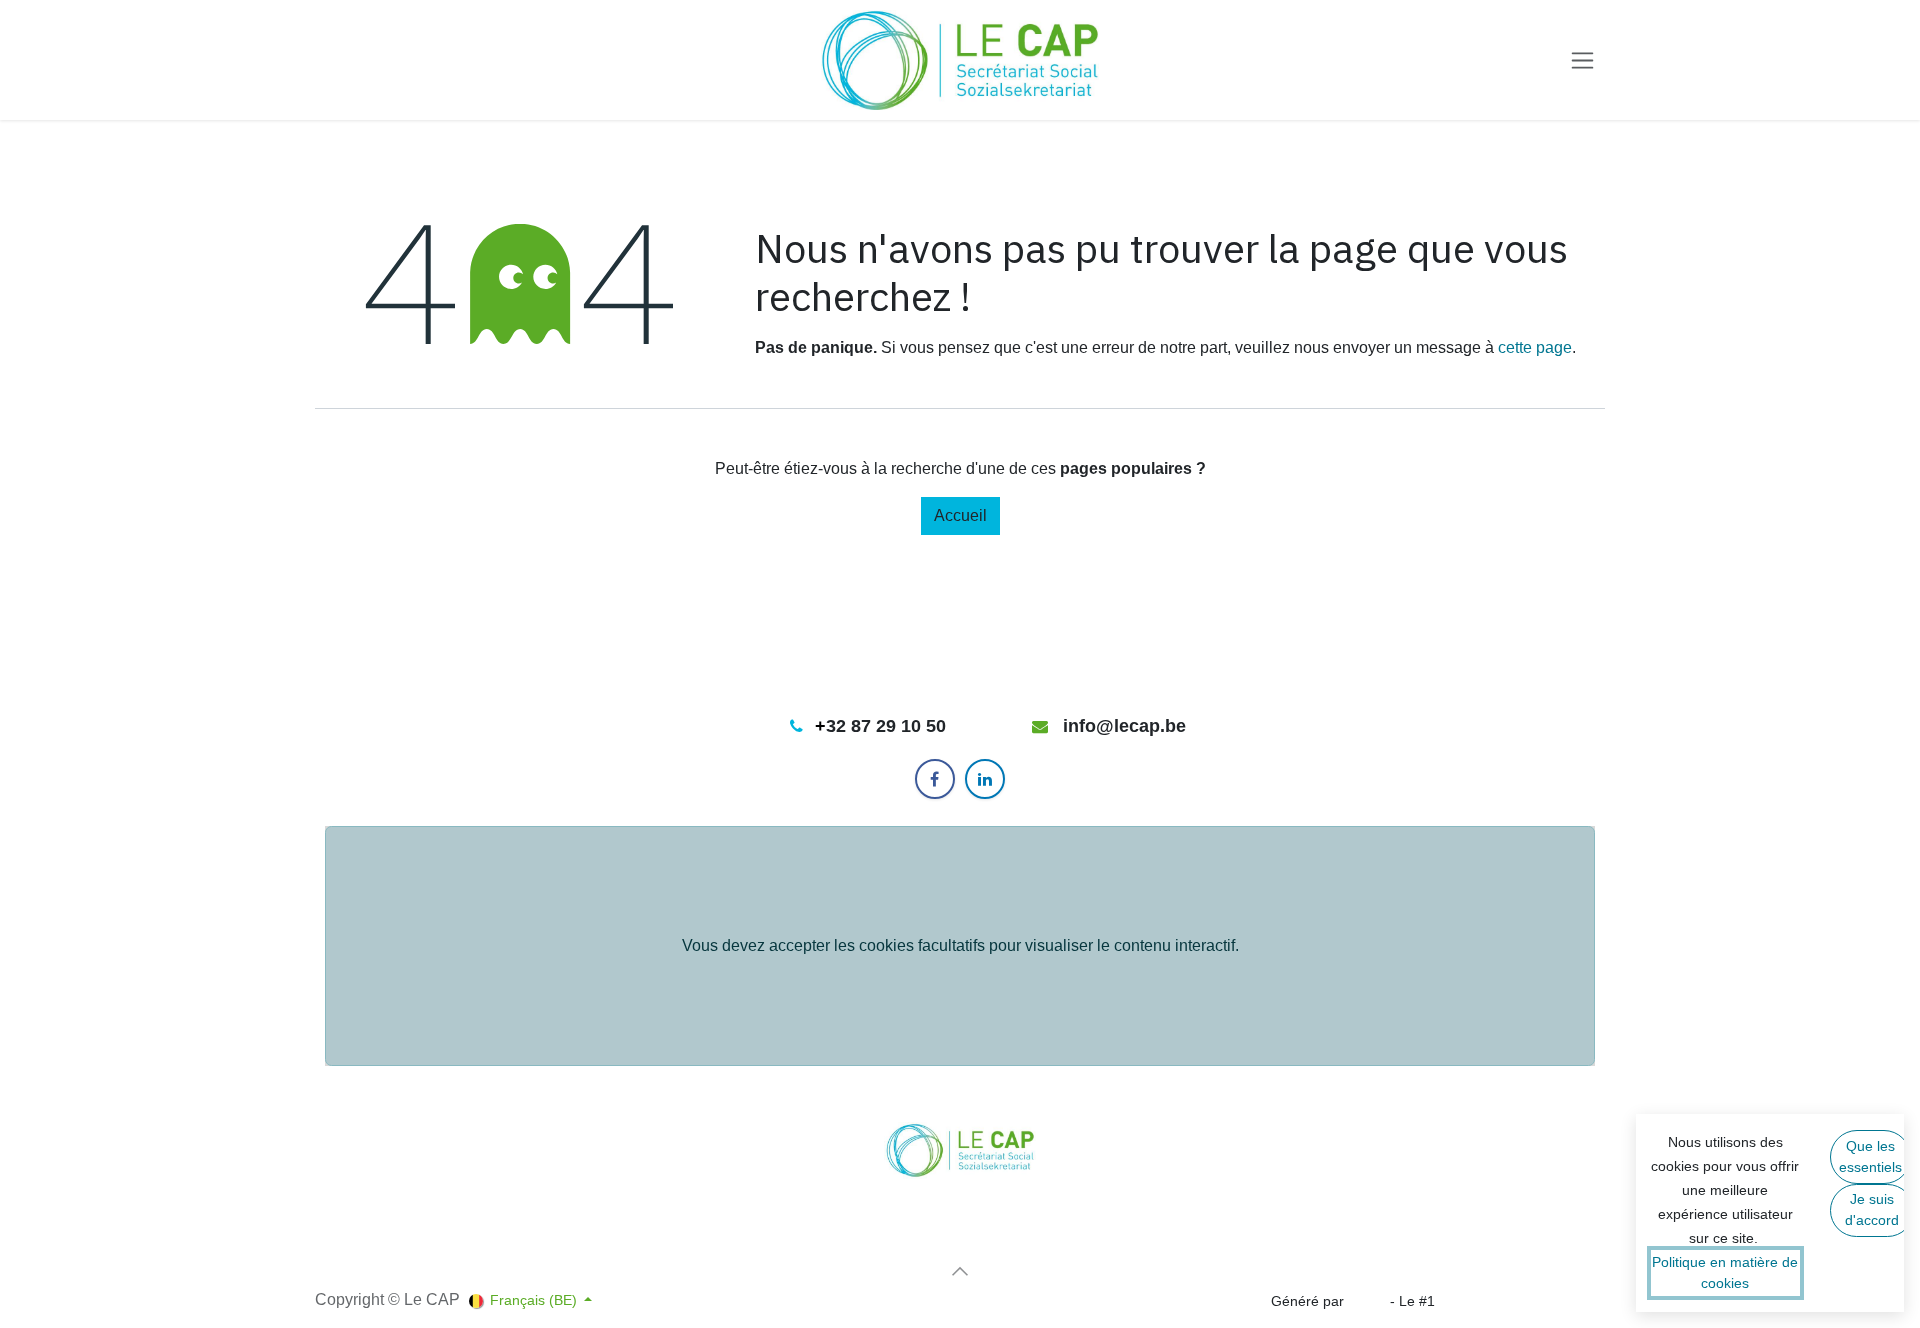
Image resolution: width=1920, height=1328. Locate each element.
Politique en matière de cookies (1725, 1272)
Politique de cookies (379, 1258)
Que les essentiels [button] (1870, 1156)
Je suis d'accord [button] (1872, 1209)
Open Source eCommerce (1522, 1301)
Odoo (1369, 1301)
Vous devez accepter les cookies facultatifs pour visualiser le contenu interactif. (960, 945)
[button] (960, 1271)
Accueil (960, 515)
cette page (1535, 347)
